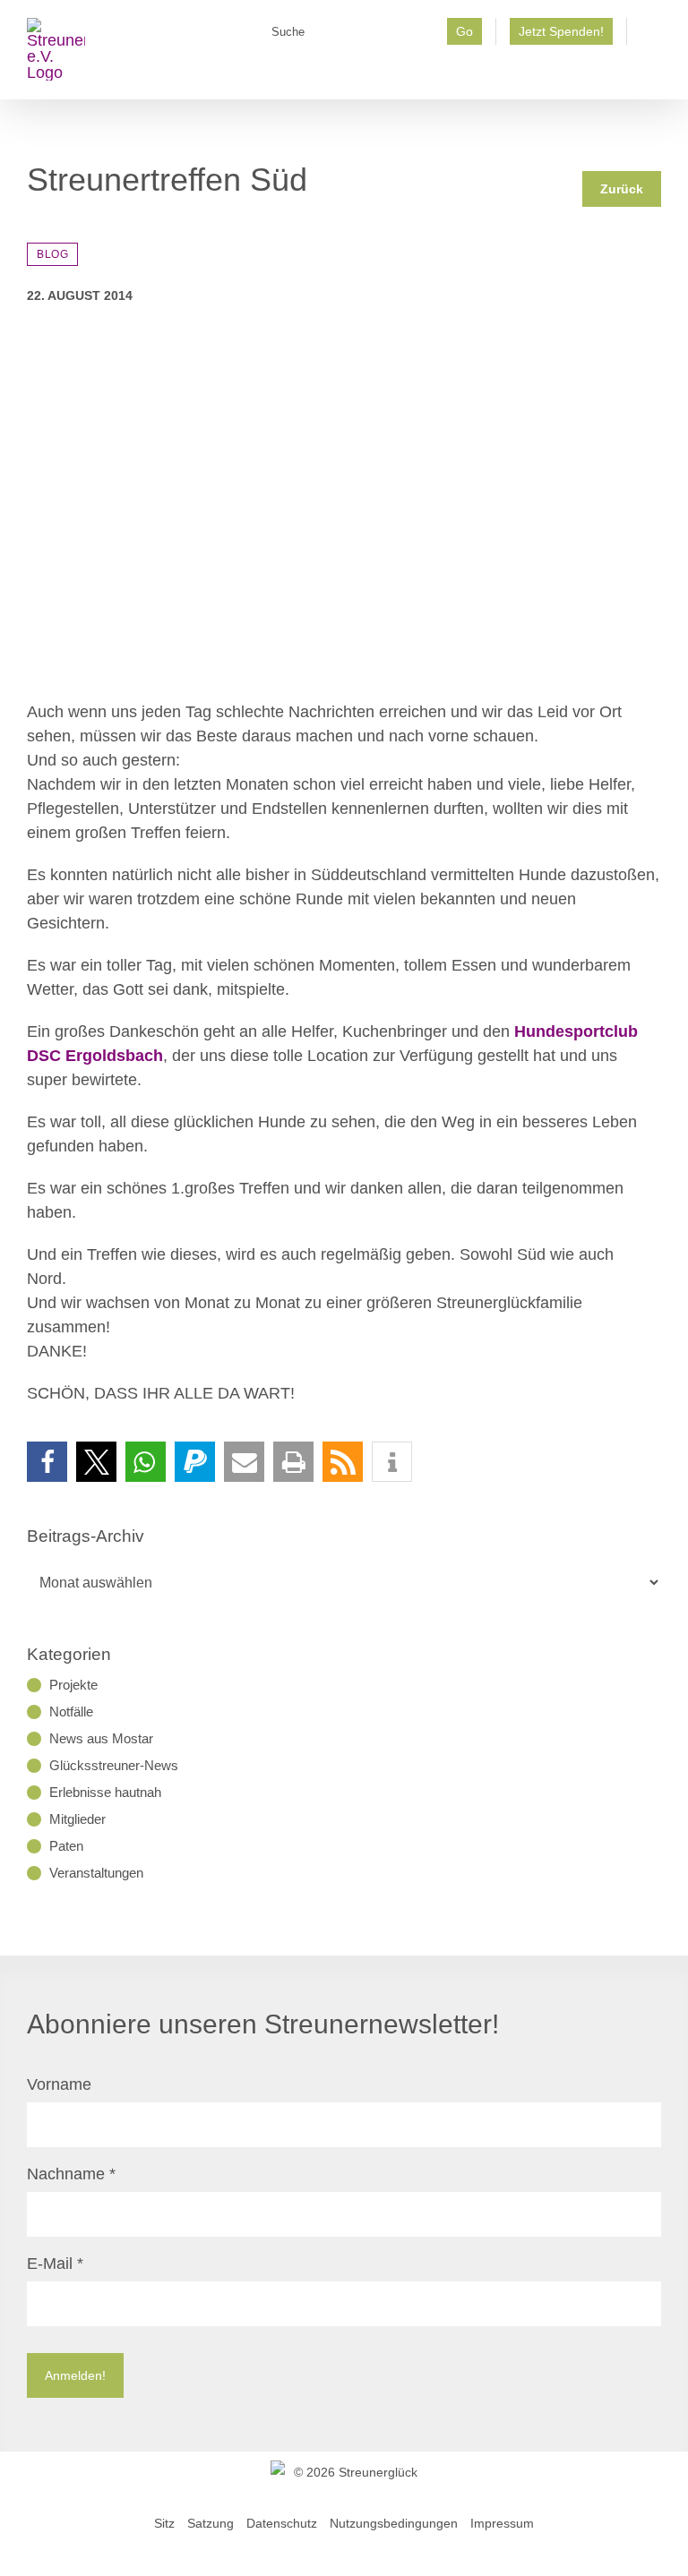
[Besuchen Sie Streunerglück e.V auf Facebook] (651, 37)
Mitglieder (77, 1819)
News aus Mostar (101, 1738)
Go (464, 31)
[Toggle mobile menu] (654, 72)
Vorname (59, 2084)
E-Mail (55, 2264)
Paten (66, 1846)
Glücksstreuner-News (114, 1765)
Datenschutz (282, 2523)
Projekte (73, 1685)
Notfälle (71, 1712)
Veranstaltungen (96, 1873)
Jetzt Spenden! (561, 31)
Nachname (71, 2174)
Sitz (164, 2523)
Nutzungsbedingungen (394, 2523)
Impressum (502, 2523)
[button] (47, 1462)
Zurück (622, 189)
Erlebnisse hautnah (105, 1792)
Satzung (211, 2523)
